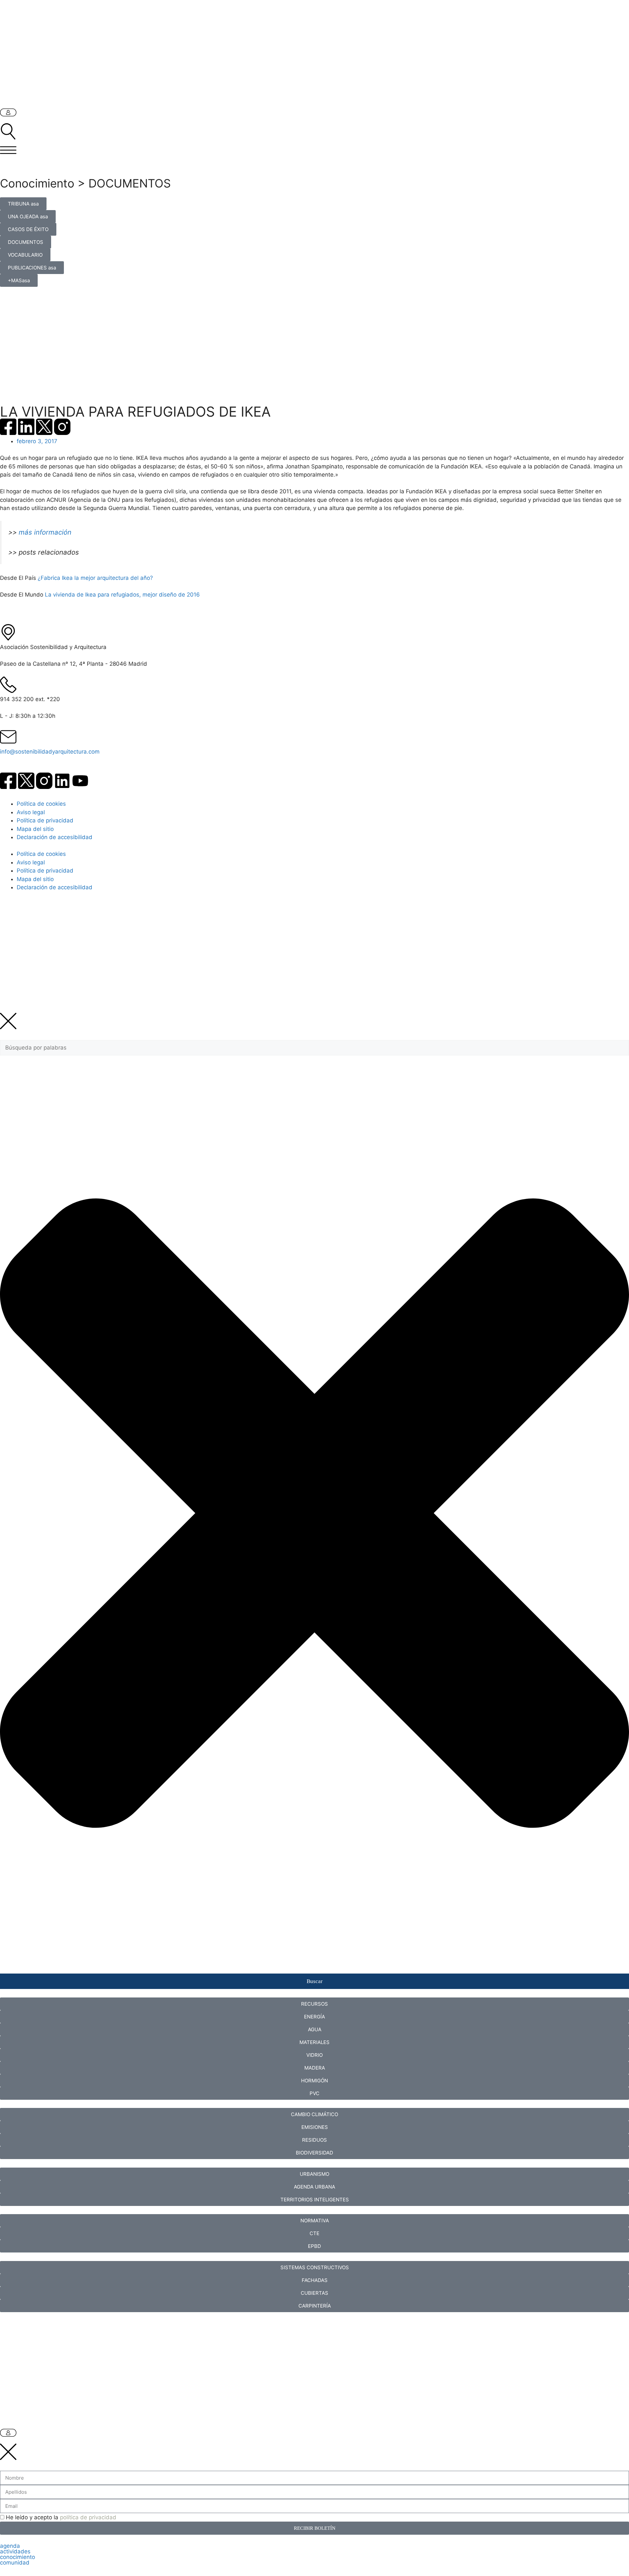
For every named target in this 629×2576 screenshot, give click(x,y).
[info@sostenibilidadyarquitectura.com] (8, 737)
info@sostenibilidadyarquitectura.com (50, 752)
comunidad (15, 2563)
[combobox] (314, 1048)
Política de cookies (41, 804)
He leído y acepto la (61, 2517)
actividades (15, 2551)
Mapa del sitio (35, 829)
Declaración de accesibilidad (55, 837)
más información (46, 532)
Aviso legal (31, 812)
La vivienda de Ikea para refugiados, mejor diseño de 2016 (122, 595)
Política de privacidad (45, 820)
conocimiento (18, 2557)
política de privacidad (88, 2517)
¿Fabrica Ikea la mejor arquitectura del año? (95, 578)
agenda (10, 2546)
